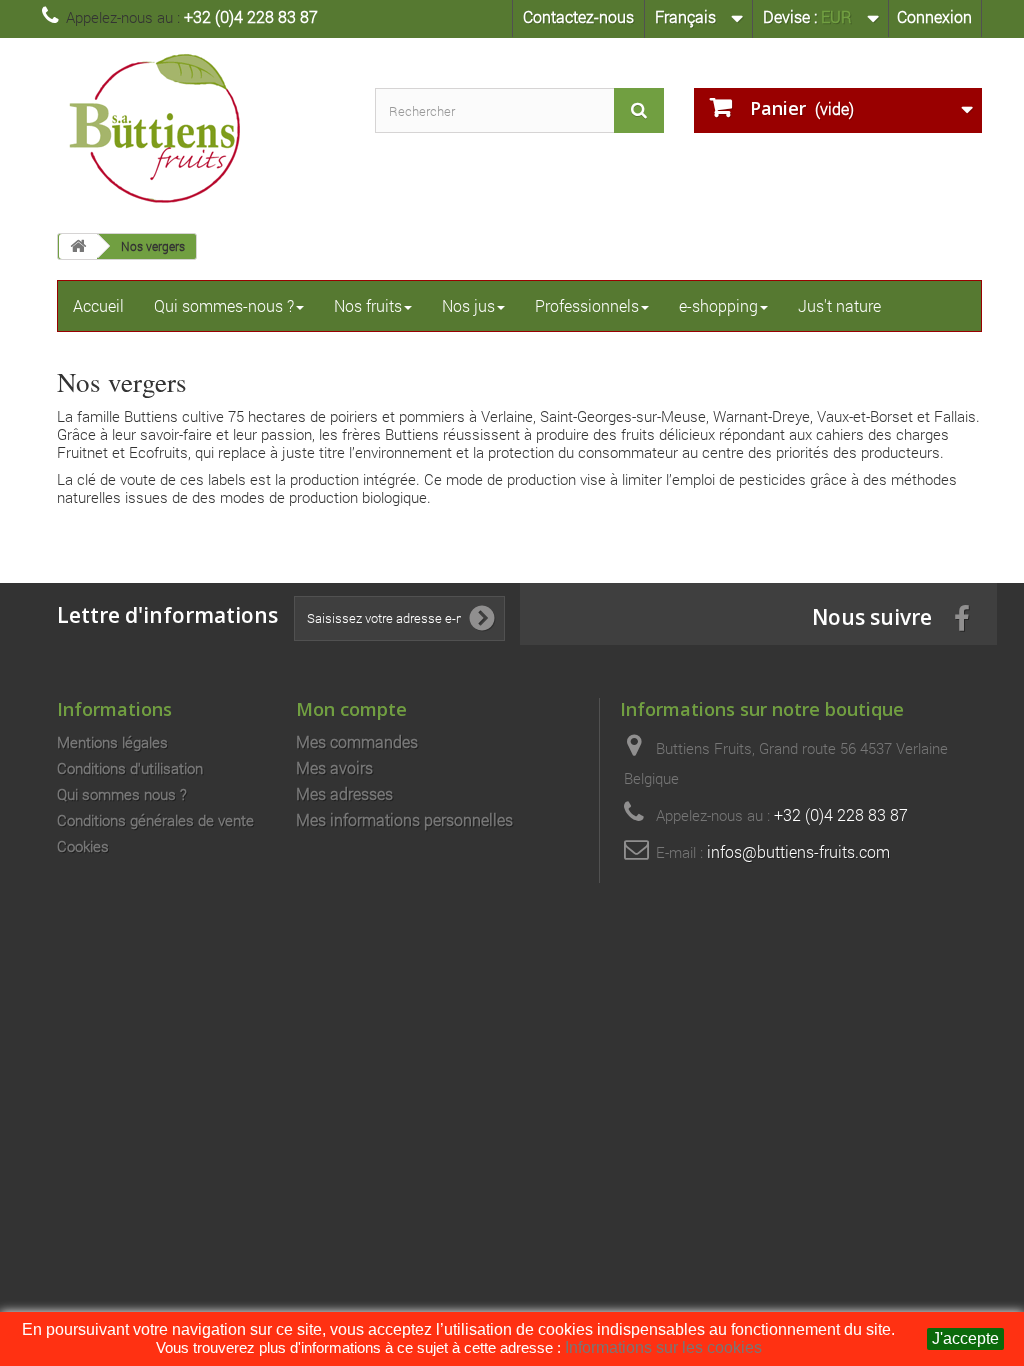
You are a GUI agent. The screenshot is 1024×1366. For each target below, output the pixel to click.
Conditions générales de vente (155, 820)
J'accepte (965, 1338)
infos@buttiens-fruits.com (798, 851)
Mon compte (351, 708)
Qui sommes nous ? (122, 794)
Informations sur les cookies (663, 1347)
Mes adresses (344, 794)
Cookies (83, 846)
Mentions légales (112, 742)
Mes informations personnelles (404, 820)
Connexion (934, 17)
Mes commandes (357, 742)
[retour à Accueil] (78, 246)
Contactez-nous (578, 17)
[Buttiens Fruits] (201, 128)
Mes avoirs (334, 768)
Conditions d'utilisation (130, 768)
